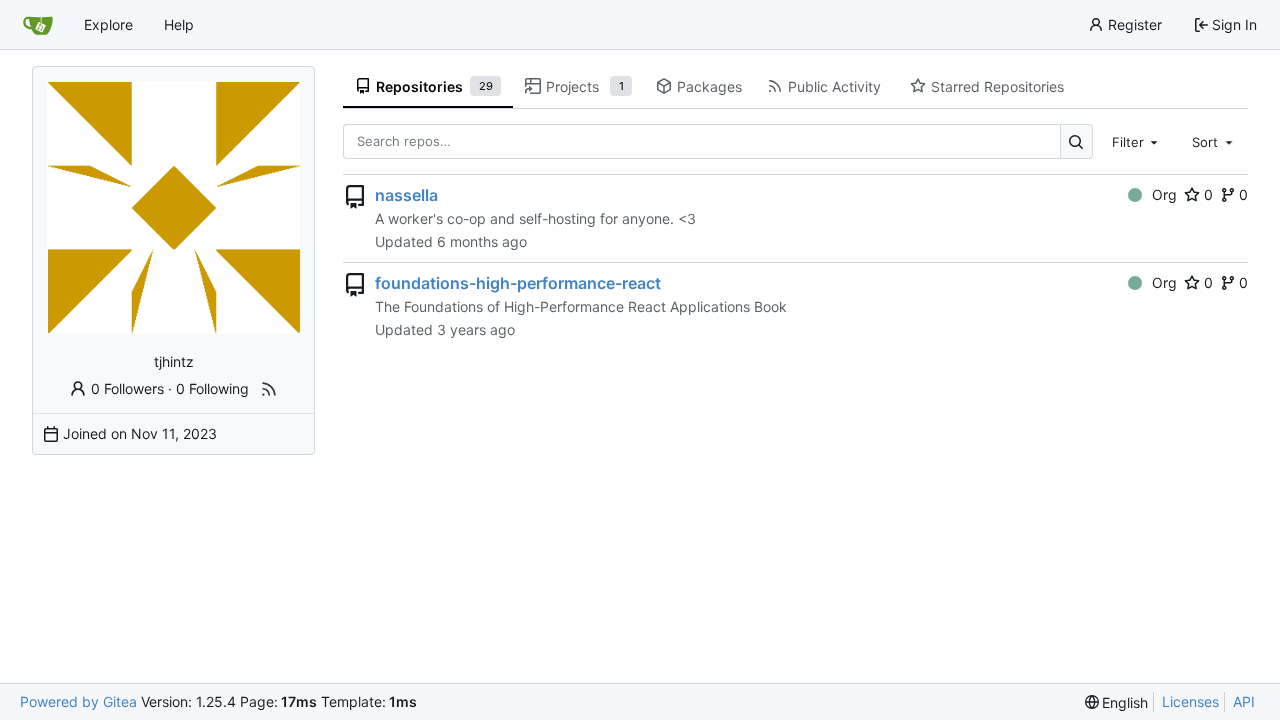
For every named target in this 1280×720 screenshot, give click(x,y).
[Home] (38, 25)
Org (1164, 194)
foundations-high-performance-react (518, 283)
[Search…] (1076, 141)
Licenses (1190, 701)
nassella (406, 195)
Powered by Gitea (78, 701)
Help (179, 24)
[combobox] (1137, 141)
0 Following (212, 388)
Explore (108, 24)
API (1244, 701)
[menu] (1117, 702)
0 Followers (127, 388)
